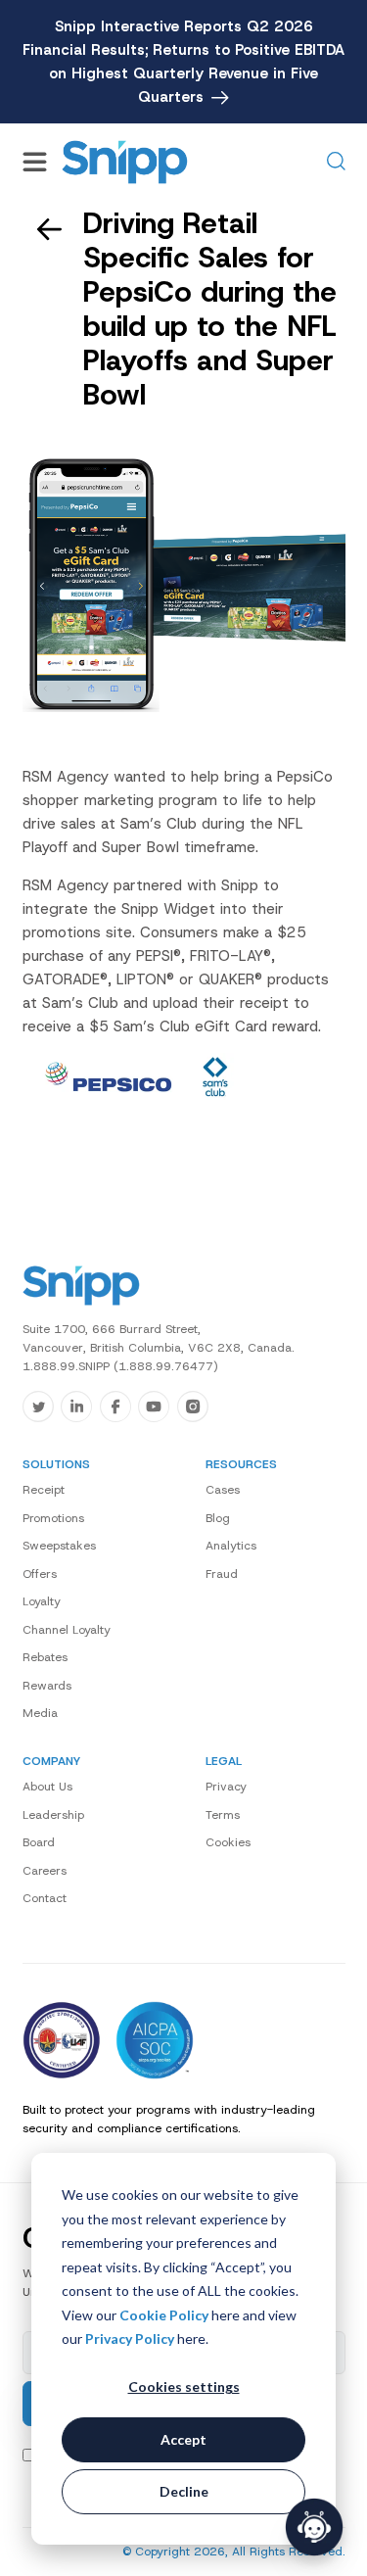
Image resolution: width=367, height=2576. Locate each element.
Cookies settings (184, 2386)
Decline (184, 2491)
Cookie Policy (164, 2315)
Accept (183, 2439)
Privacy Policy (130, 2338)
